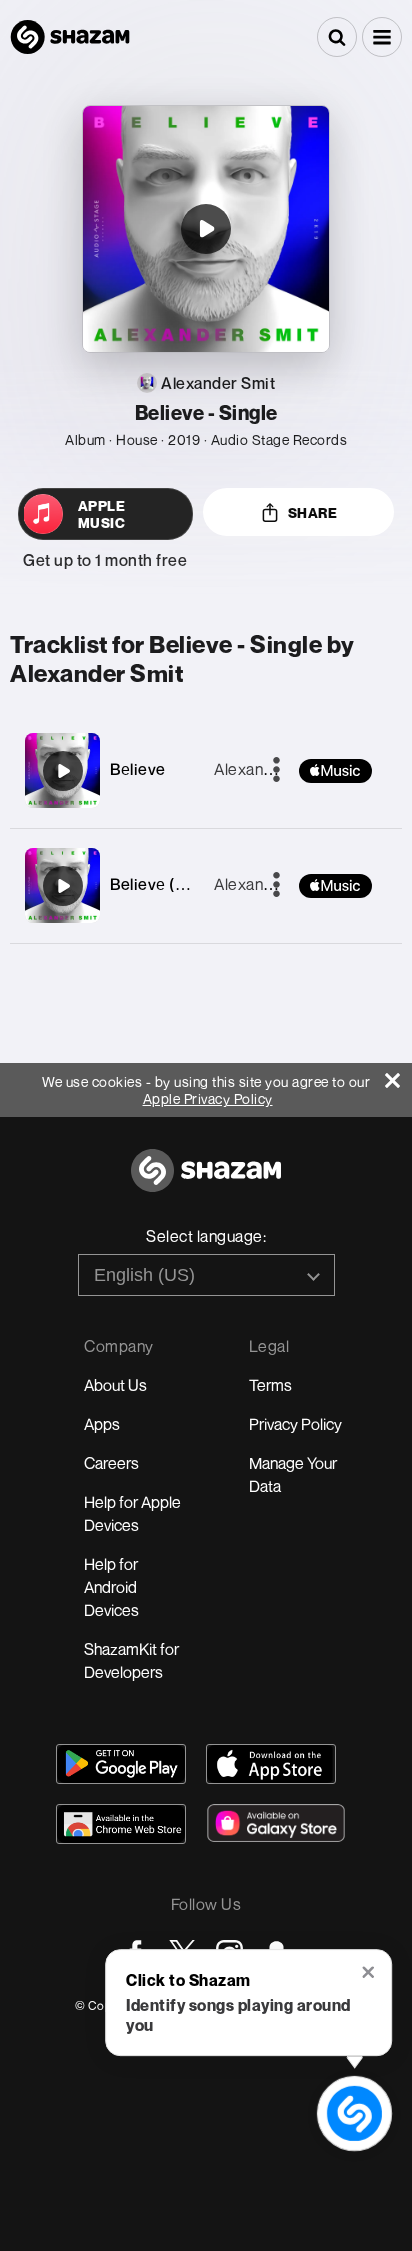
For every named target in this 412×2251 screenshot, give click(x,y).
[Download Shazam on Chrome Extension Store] (121, 1824)
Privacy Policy (295, 1424)
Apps (102, 1424)
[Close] (398, 1075)
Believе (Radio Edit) (183, 884)
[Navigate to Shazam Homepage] (70, 37)
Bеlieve (138, 769)
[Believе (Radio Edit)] (63, 886)
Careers (111, 1463)
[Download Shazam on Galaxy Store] (276, 1823)
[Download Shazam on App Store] (271, 1764)
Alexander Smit (269, 769)
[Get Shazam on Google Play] (121, 1764)
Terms (270, 1385)
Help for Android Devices (111, 1587)
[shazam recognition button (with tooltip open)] (354, 2113)
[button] (382, 37)
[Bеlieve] (63, 771)
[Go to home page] (206, 1181)
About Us (115, 1385)
